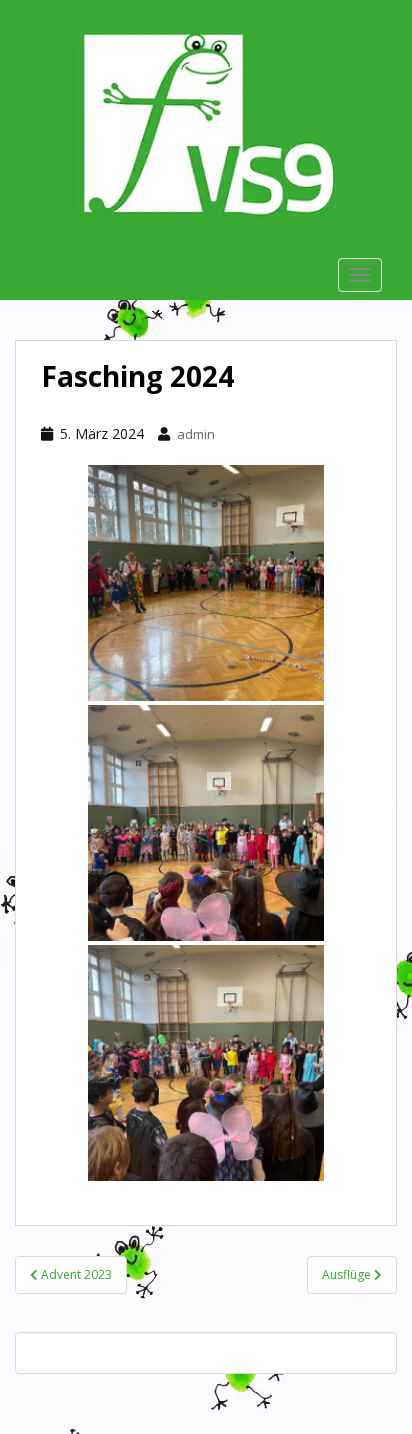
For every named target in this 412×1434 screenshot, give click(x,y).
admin (196, 434)
